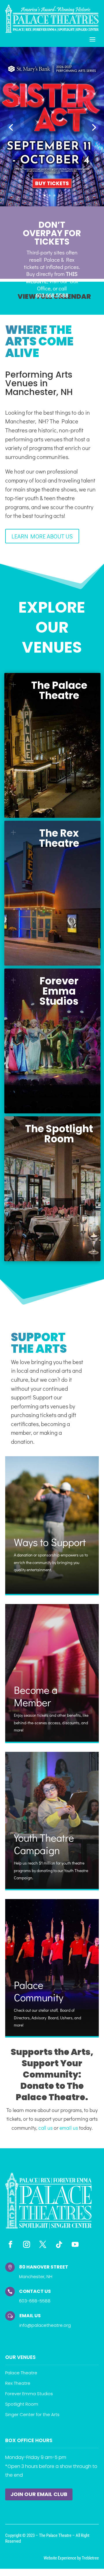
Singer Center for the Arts (32, 2414)
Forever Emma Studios (29, 2394)
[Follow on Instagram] (27, 2244)
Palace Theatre (21, 2373)
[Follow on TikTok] (59, 2244)
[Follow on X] (43, 2244)
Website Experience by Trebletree (71, 2558)
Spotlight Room (22, 2404)
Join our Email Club (39, 2494)
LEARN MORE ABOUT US (42, 536)
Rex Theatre (18, 2383)
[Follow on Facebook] (10, 2244)
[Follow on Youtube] (75, 2244)
